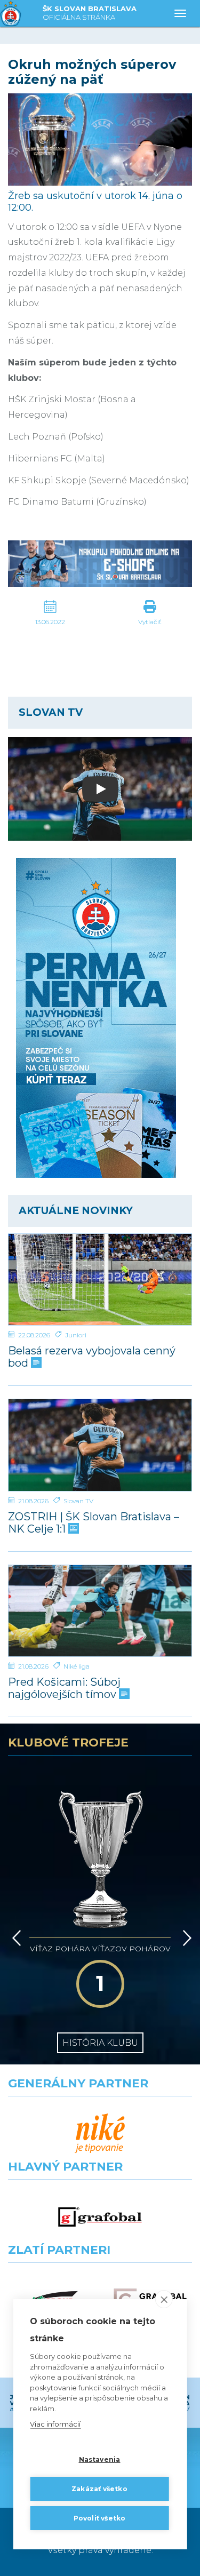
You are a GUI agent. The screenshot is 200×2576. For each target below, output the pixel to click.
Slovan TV (78, 1501)
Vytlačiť (150, 622)
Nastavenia (100, 2459)
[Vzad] (15, 1938)
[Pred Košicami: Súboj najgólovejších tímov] (100, 1611)
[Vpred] (185, 1938)
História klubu (100, 2043)
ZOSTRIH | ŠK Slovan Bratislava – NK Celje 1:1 (94, 1523)
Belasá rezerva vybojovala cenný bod (92, 1357)
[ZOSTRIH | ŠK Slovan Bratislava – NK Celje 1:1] (100, 1445)
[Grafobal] (100, 2217)
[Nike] (100, 2134)
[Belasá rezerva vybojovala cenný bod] (100, 1280)
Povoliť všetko (100, 2518)
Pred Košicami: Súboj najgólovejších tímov (64, 1688)
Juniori (76, 1335)
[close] (164, 2299)
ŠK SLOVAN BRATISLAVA (90, 13)
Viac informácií (55, 2424)
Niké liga (77, 1666)
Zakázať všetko (99, 2489)
